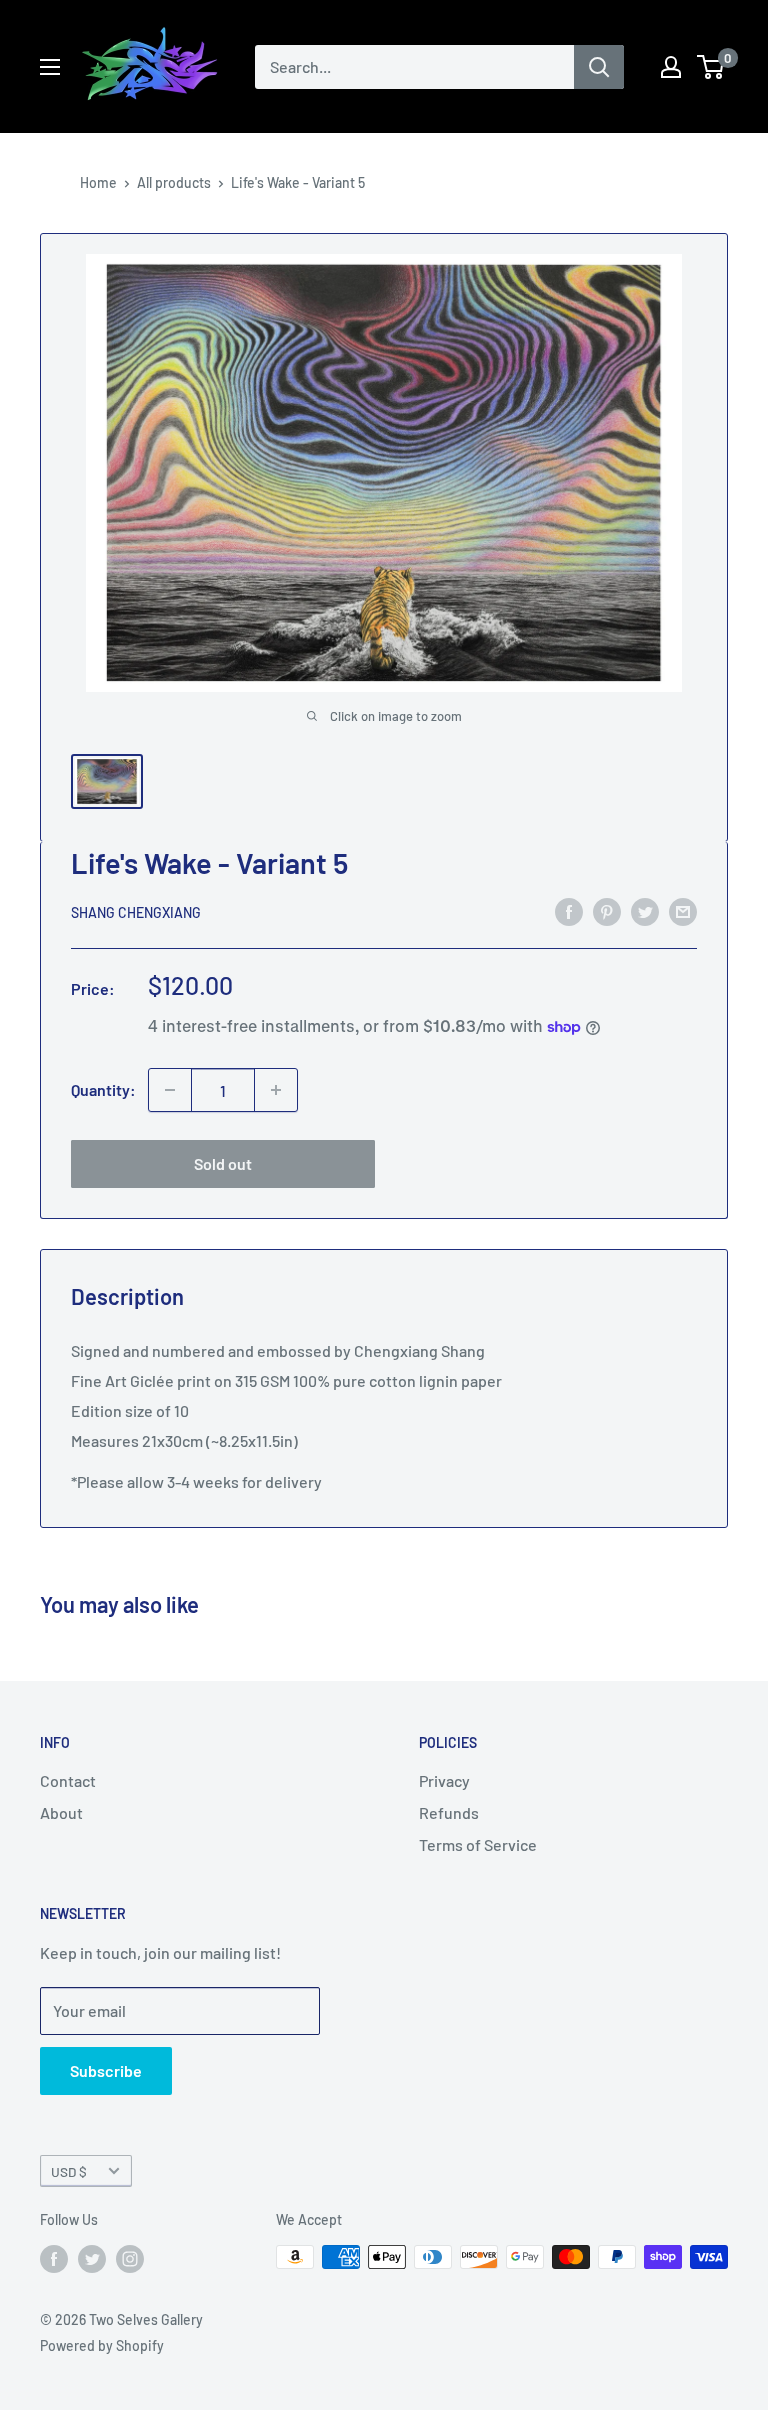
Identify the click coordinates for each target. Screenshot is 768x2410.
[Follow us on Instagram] (130, 2259)
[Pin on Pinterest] (607, 910)
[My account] (671, 67)
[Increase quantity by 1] (276, 1090)
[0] (711, 67)
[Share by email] (683, 910)
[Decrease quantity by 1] (170, 1090)
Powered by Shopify (102, 2345)
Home (98, 182)
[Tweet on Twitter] (645, 910)
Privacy (444, 1780)
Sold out (223, 1163)
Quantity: (103, 1089)
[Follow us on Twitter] (92, 2259)
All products (174, 182)
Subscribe (106, 2070)
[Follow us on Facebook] (54, 2259)
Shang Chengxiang (136, 912)
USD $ (69, 2171)
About (61, 1812)
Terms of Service (478, 1844)
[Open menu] (50, 67)
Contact (68, 1780)
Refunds (449, 1812)
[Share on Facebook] (569, 910)
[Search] (599, 67)
